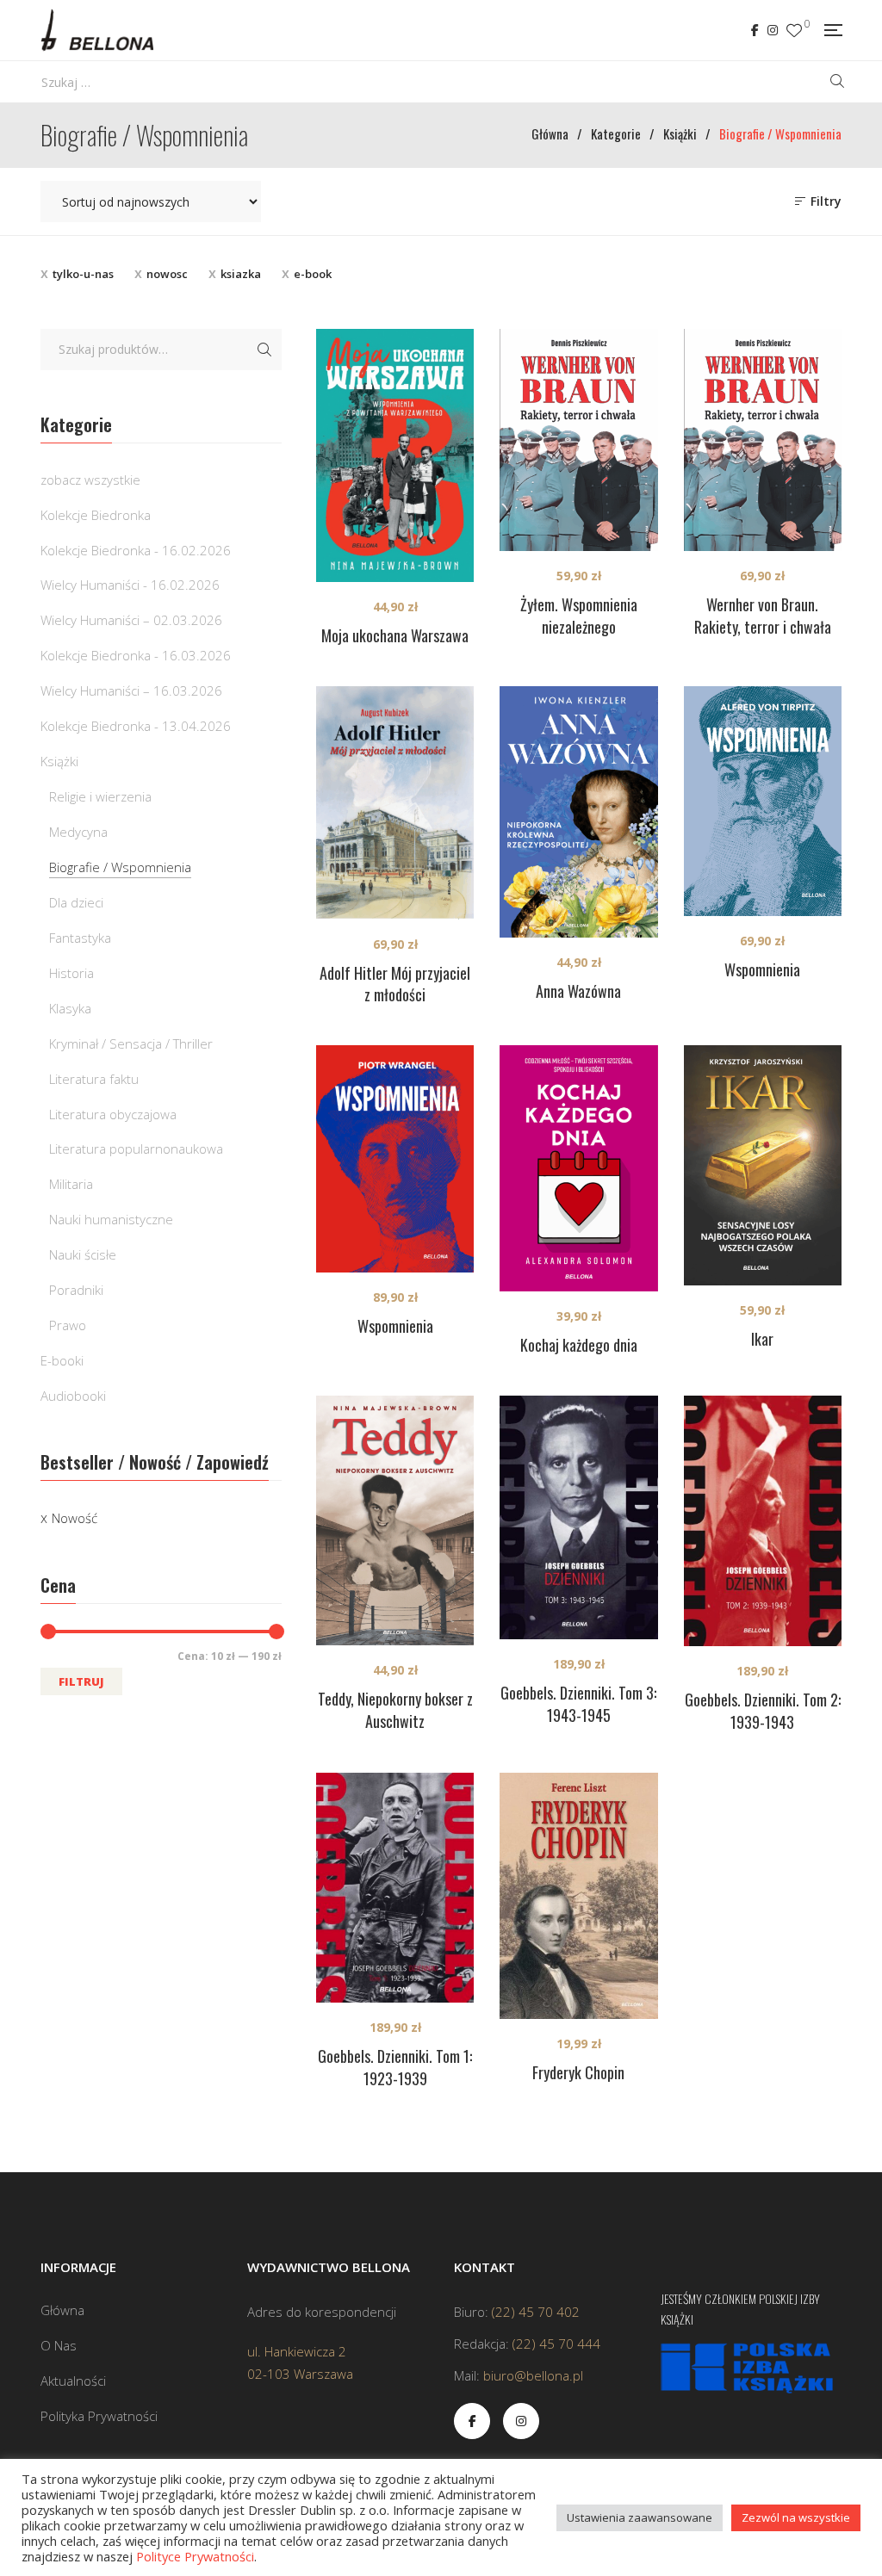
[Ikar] (763, 1165)
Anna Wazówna (578, 991)
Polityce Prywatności (195, 2556)
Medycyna (78, 832)
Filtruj (81, 1681)
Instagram (773, 30)
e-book (313, 274)
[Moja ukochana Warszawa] (395, 455)
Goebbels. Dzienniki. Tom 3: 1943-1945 (578, 1704)
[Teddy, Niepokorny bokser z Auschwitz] (395, 1520)
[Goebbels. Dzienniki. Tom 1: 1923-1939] (395, 1888)
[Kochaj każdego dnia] (578, 1168)
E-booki (62, 1360)
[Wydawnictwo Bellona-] (97, 30)
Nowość (75, 1518)
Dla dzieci (76, 902)
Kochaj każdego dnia (579, 1345)
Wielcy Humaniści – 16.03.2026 (131, 690)
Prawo (68, 1325)
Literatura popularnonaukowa (136, 1149)
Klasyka (70, 1008)
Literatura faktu (94, 1079)
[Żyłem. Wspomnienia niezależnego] (578, 440)
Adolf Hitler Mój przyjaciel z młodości (395, 984)
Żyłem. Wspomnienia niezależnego (579, 616)
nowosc (167, 274)
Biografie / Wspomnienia (120, 867)
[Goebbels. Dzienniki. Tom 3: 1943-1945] (578, 1517)
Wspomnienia (762, 969)
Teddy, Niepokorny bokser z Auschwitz (395, 1710)
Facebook (755, 30)
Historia (71, 973)
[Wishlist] (794, 31)
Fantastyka (80, 938)
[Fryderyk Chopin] (578, 1896)
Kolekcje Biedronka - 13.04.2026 (136, 726)
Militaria (71, 1184)
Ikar (762, 1339)
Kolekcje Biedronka (96, 515)
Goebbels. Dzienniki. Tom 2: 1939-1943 (763, 1711)
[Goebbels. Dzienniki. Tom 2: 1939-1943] (763, 1521)
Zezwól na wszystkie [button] (796, 2517)
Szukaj (264, 350)
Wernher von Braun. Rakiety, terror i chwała (763, 616)
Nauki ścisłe (83, 1254)
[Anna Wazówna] (578, 812)
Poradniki (76, 1290)
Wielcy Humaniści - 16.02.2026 (130, 585)
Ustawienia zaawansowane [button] (640, 2517)
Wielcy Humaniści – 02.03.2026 (131, 620)
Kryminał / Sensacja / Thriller (131, 1043)
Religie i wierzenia (100, 796)
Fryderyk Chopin (578, 2072)
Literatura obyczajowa (113, 1114)
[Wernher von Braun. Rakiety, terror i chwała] (763, 440)
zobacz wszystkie (90, 480)
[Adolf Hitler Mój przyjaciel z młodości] (395, 803)
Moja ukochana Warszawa (395, 635)
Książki (59, 761)
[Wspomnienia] (763, 801)
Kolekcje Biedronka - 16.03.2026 (136, 655)
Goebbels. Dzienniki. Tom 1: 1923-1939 (395, 2067)
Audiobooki (73, 1396)
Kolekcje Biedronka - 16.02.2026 (136, 550)
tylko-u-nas (83, 274)
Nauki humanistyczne (111, 1219)
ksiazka (241, 274)
